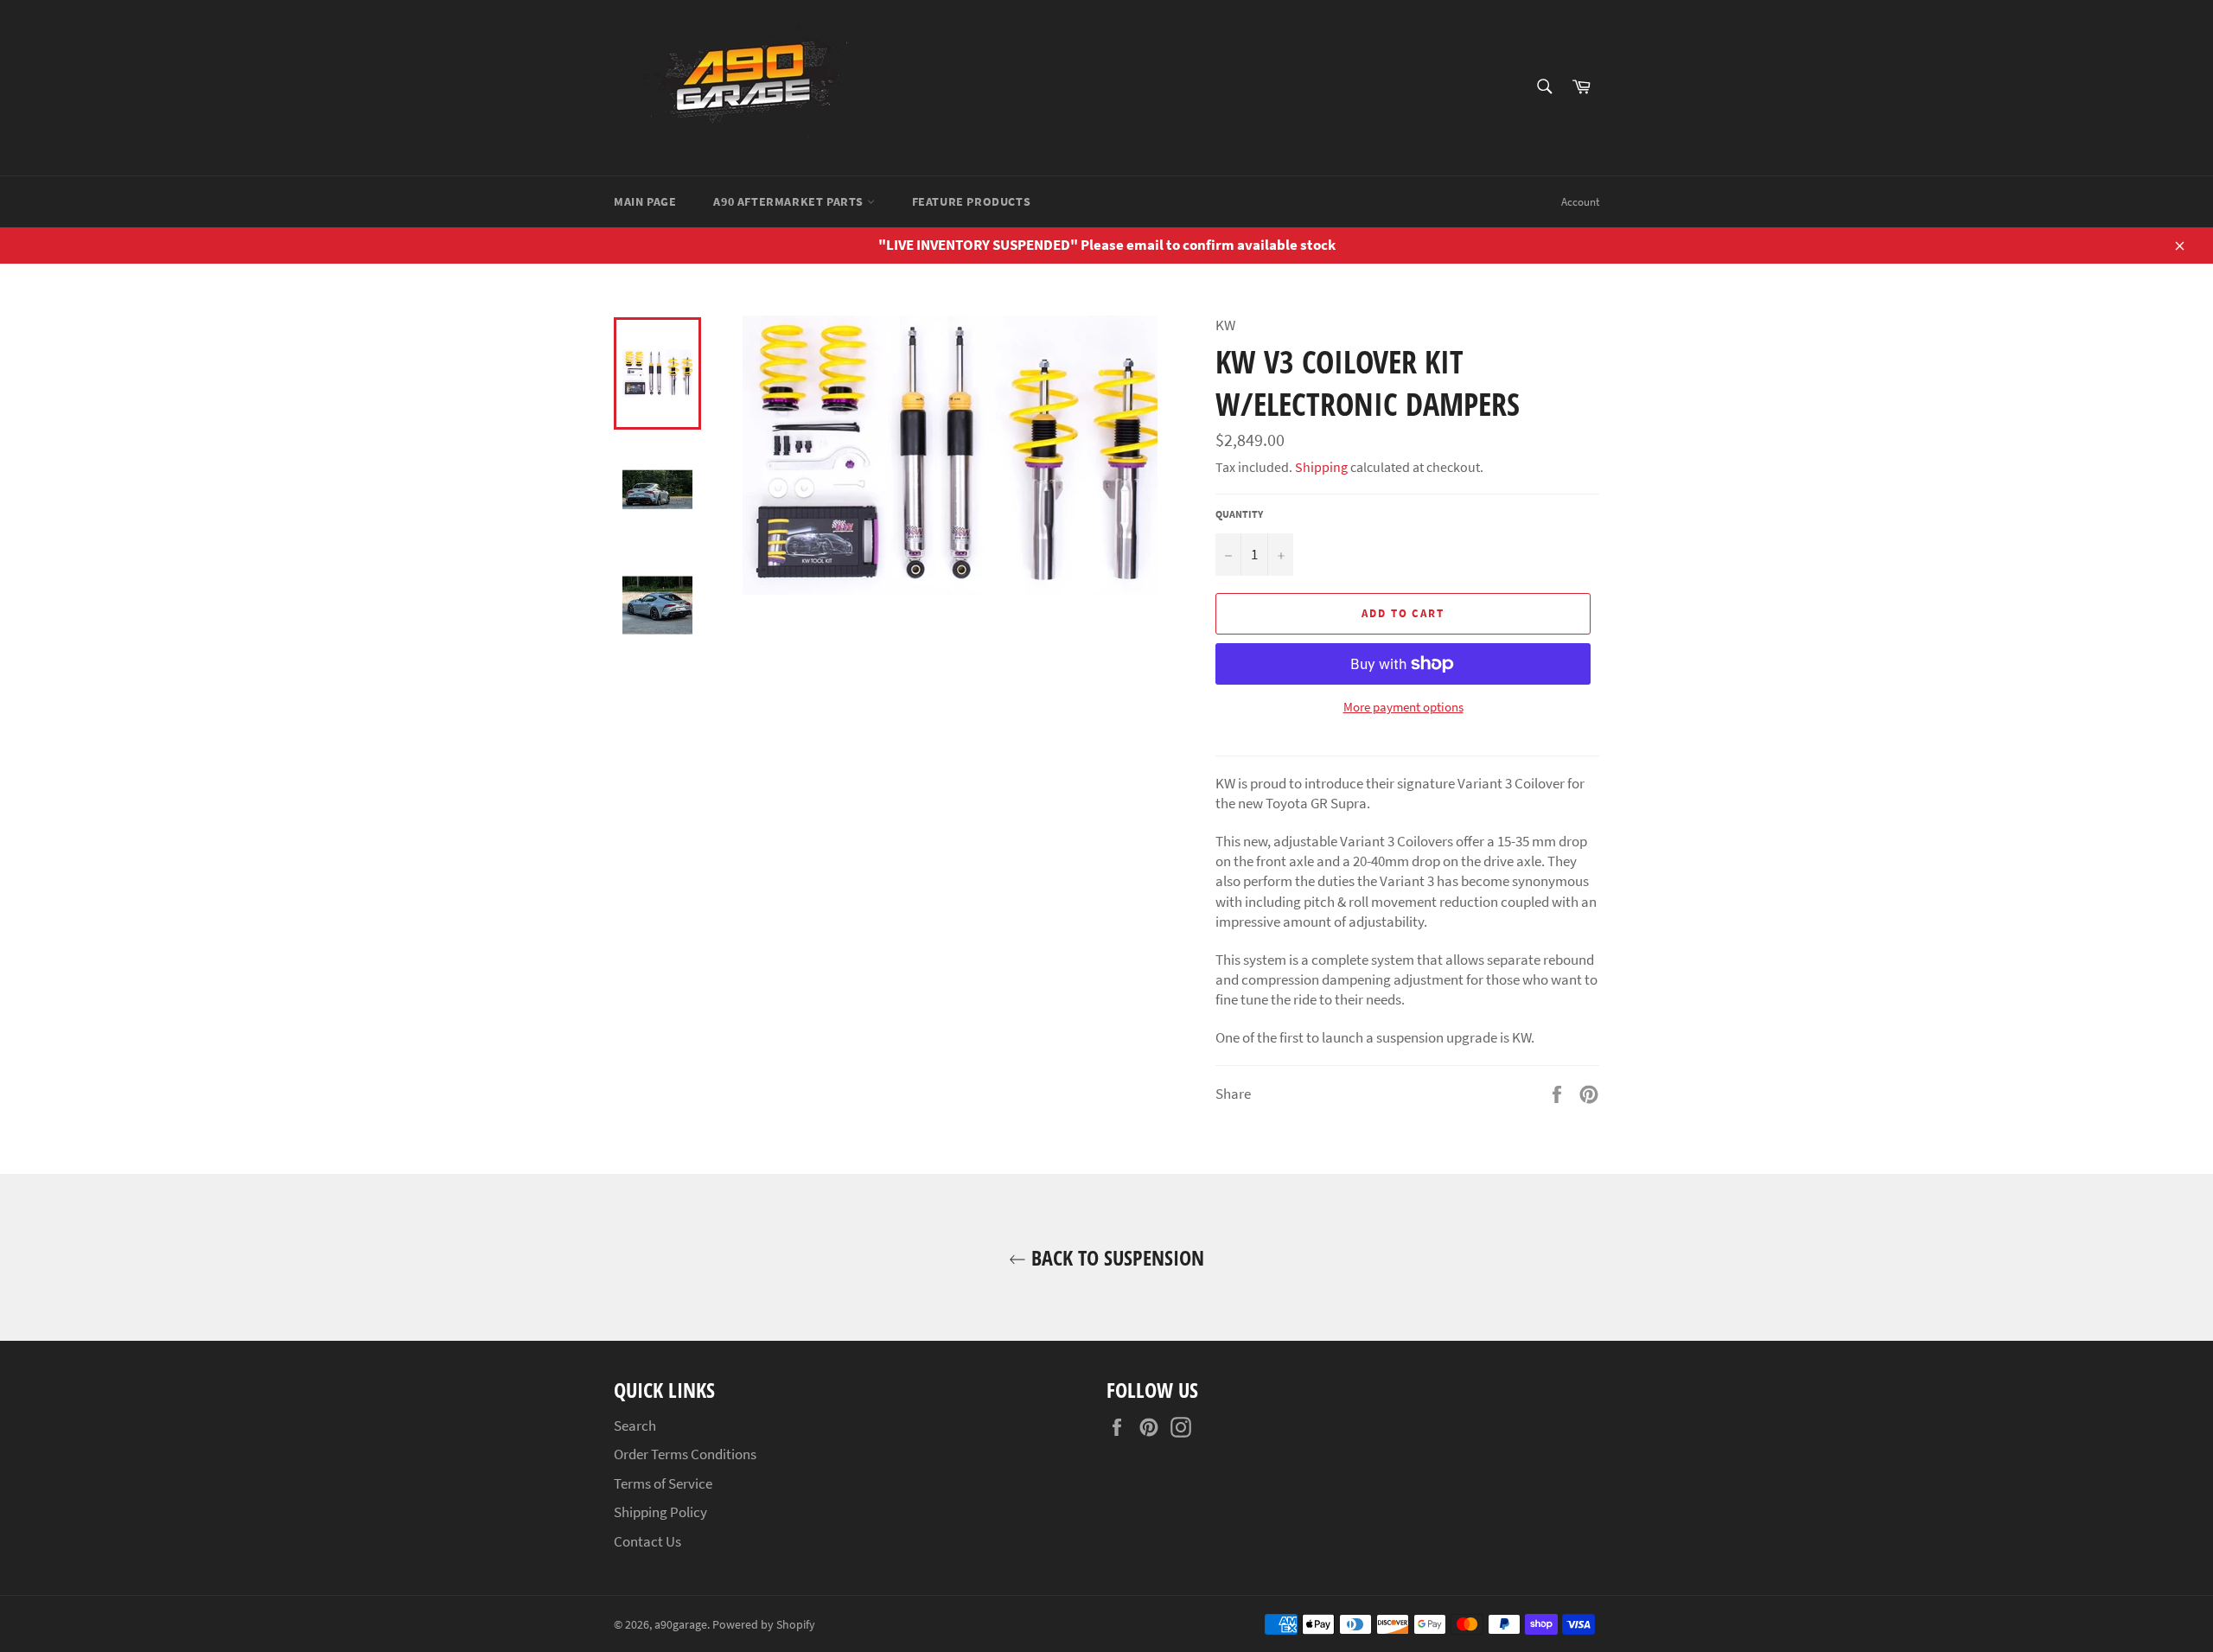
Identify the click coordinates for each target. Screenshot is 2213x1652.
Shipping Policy (660, 1512)
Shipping (1321, 467)
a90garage (681, 1625)
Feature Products (972, 201)
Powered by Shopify (764, 1625)
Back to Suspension (1115, 1257)
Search (635, 1426)
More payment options (1403, 707)
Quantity (1239, 514)
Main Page (645, 201)
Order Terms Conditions (685, 1454)
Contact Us (647, 1541)
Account (1580, 202)
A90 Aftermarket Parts (790, 201)
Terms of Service (663, 1483)
